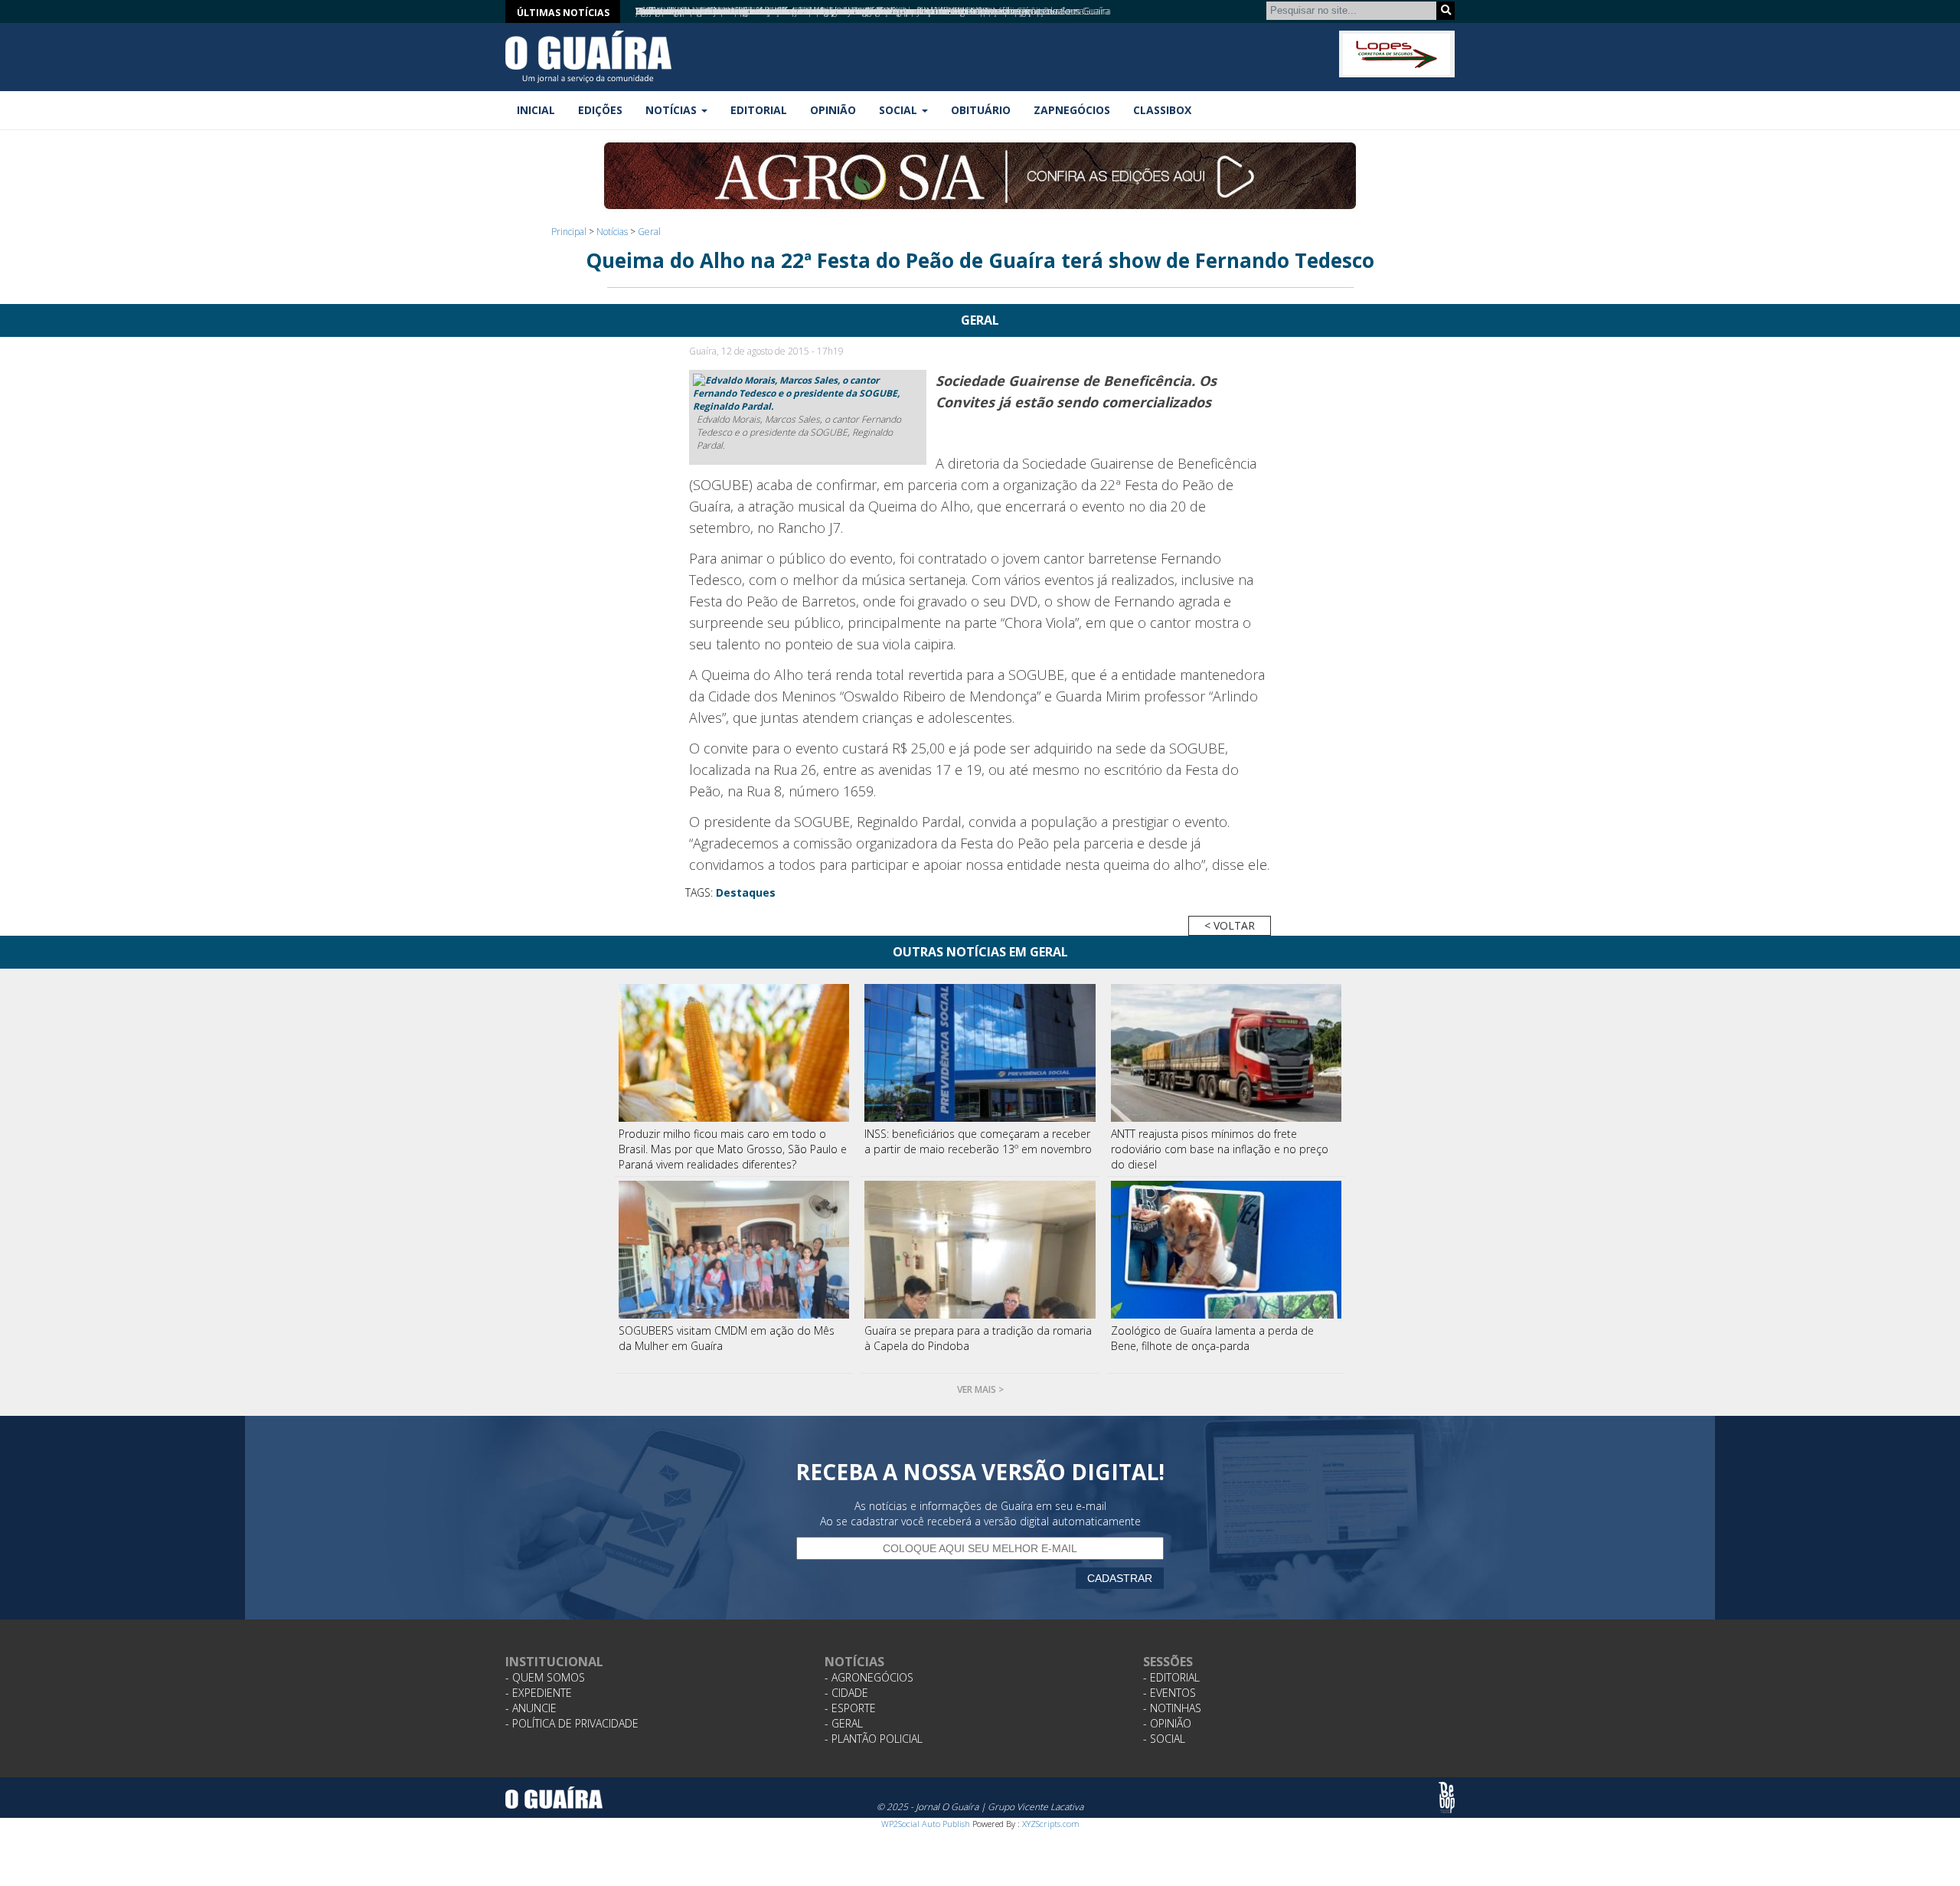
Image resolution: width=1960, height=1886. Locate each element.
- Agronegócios (869, 1677)
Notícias (612, 232)
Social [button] (900, 110)
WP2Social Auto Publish (926, 1824)
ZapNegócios (1072, 110)
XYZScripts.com (1051, 1824)
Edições (600, 110)
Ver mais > (980, 1389)
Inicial (536, 110)
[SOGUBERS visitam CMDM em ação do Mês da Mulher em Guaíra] (734, 1250)
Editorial (759, 110)
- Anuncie (531, 1708)
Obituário (981, 110)
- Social (1164, 1739)
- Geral (844, 1723)
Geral (649, 232)
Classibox (1162, 110)
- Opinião (1167, 1723)
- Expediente (539, 1693)
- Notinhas (1172, 1708)
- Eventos (1169, 1693)
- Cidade (846, 1693)
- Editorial (1171, 1677)
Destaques (746, 892)
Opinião (833, 110)
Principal (569, 232)
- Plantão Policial (874, 1739)
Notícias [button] (673, 110)
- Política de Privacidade (572, 1723)
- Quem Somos (545, 1677)
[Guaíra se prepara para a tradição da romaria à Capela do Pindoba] (980, 1250)
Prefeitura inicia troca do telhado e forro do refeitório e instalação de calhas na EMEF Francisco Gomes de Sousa (860, 11)
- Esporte (850, 1708)
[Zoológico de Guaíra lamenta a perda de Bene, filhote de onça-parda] (1227, 1250)
